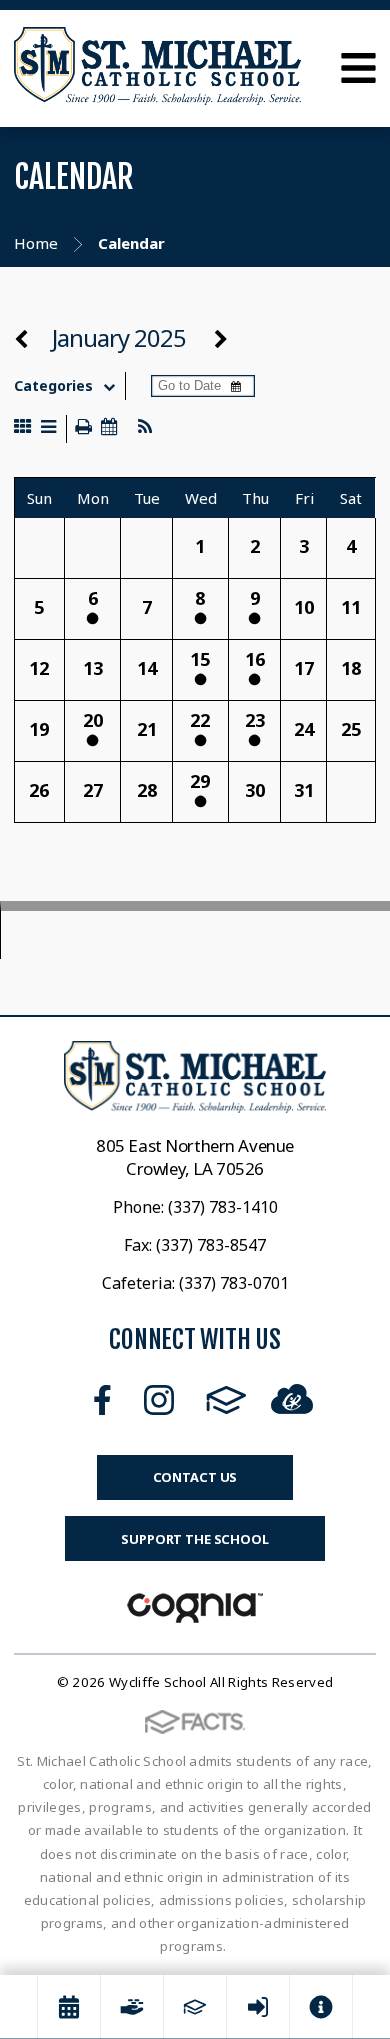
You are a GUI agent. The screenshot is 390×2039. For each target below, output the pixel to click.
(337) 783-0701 (234, 1283)
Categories (53, 386)
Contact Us (195, 1477)
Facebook (102, 1400)
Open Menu (358, 68)
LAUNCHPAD (291, 1395)
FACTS (226, 1400)
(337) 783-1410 (223, 1207)
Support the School (195, 1539)
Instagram (159, 1400)
